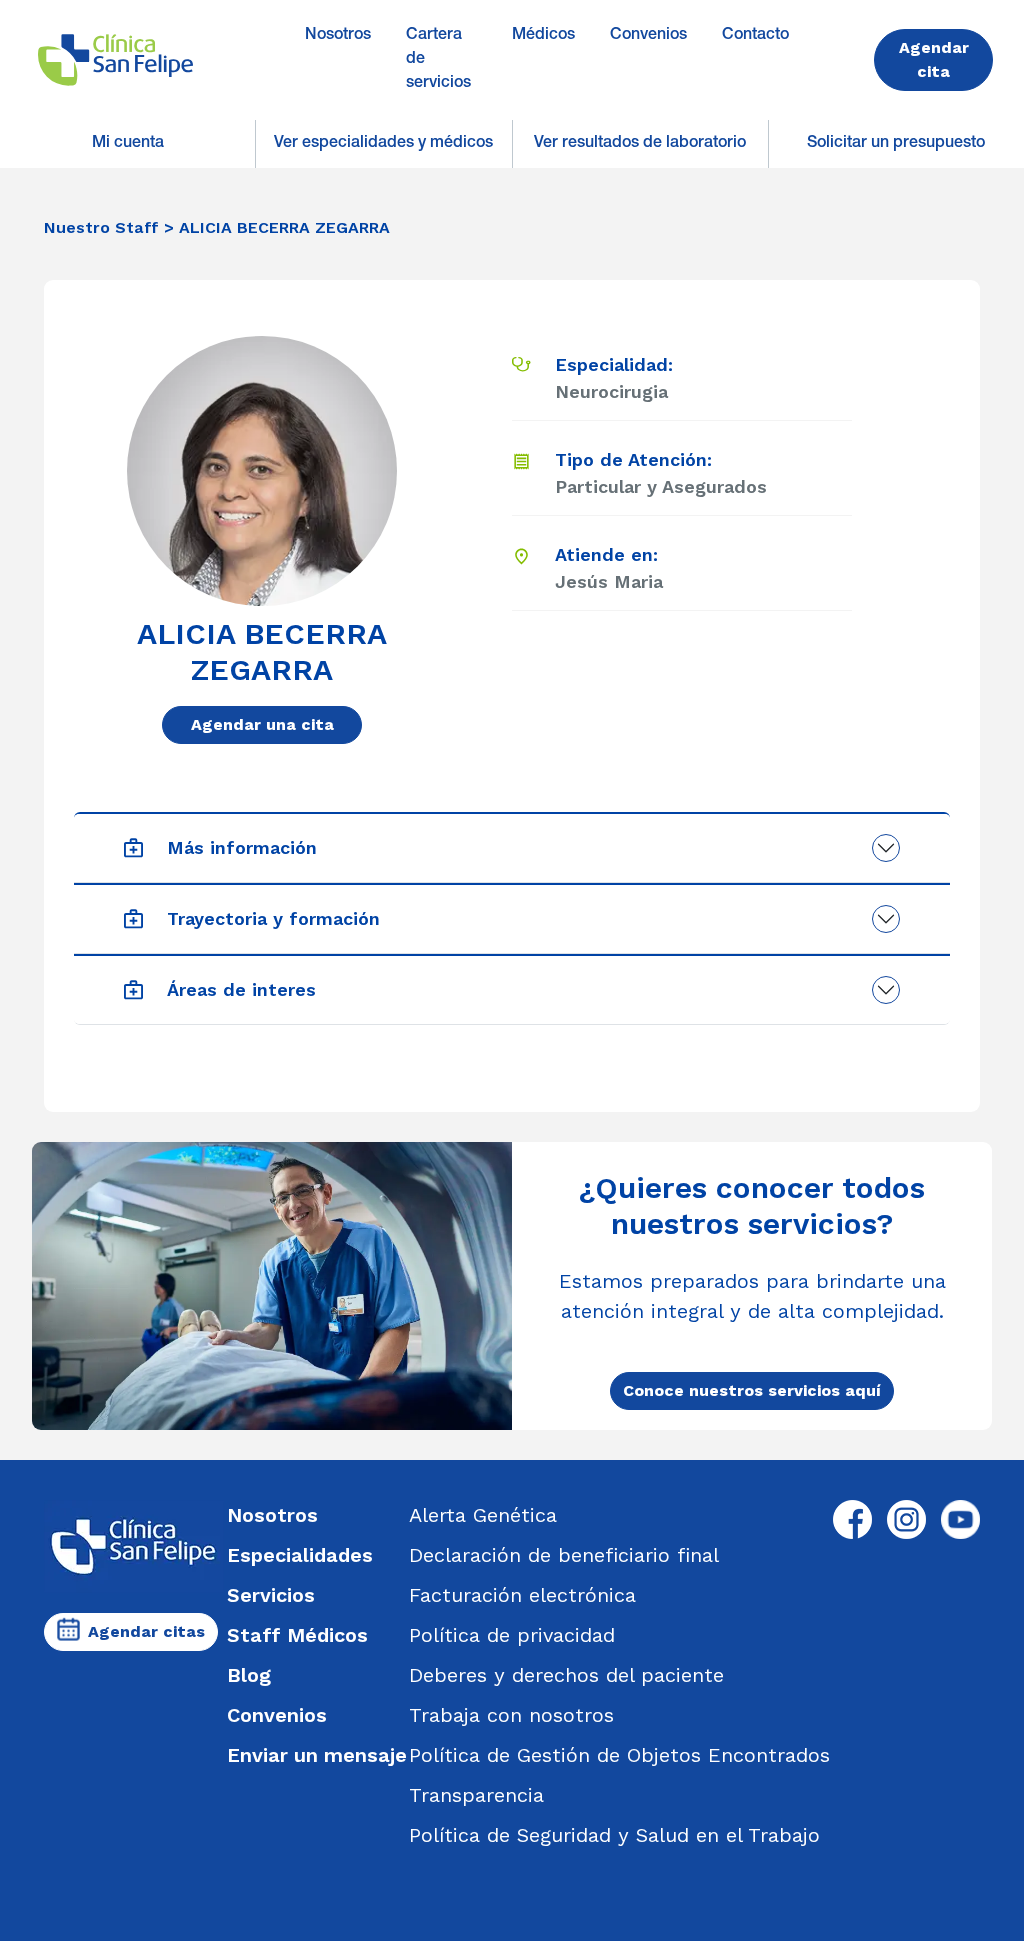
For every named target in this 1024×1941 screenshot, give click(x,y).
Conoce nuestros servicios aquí (752, 1390)
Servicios (271, 1595)
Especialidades (300, 1555)
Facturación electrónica (522, 1595)
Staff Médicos (297, 1635)
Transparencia (476, 1795)
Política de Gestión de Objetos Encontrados (619, 1755)
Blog (249, 1675)
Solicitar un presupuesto (896, 144)
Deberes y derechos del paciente (566, 1675)
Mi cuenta (128, 144)
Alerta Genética (483, 1515)
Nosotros (338, 36)
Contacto (755, 36)
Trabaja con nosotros (511, 1715)
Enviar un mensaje (317, 1755)
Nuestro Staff (101, 227)
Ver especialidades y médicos (383, 144)
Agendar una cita (262, 724)
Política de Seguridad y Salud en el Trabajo (614, 1835)
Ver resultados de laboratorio (640, 144)
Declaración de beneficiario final (564, 1555)
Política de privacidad (512, 1635)
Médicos (543, 36)
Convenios (648, 36)
